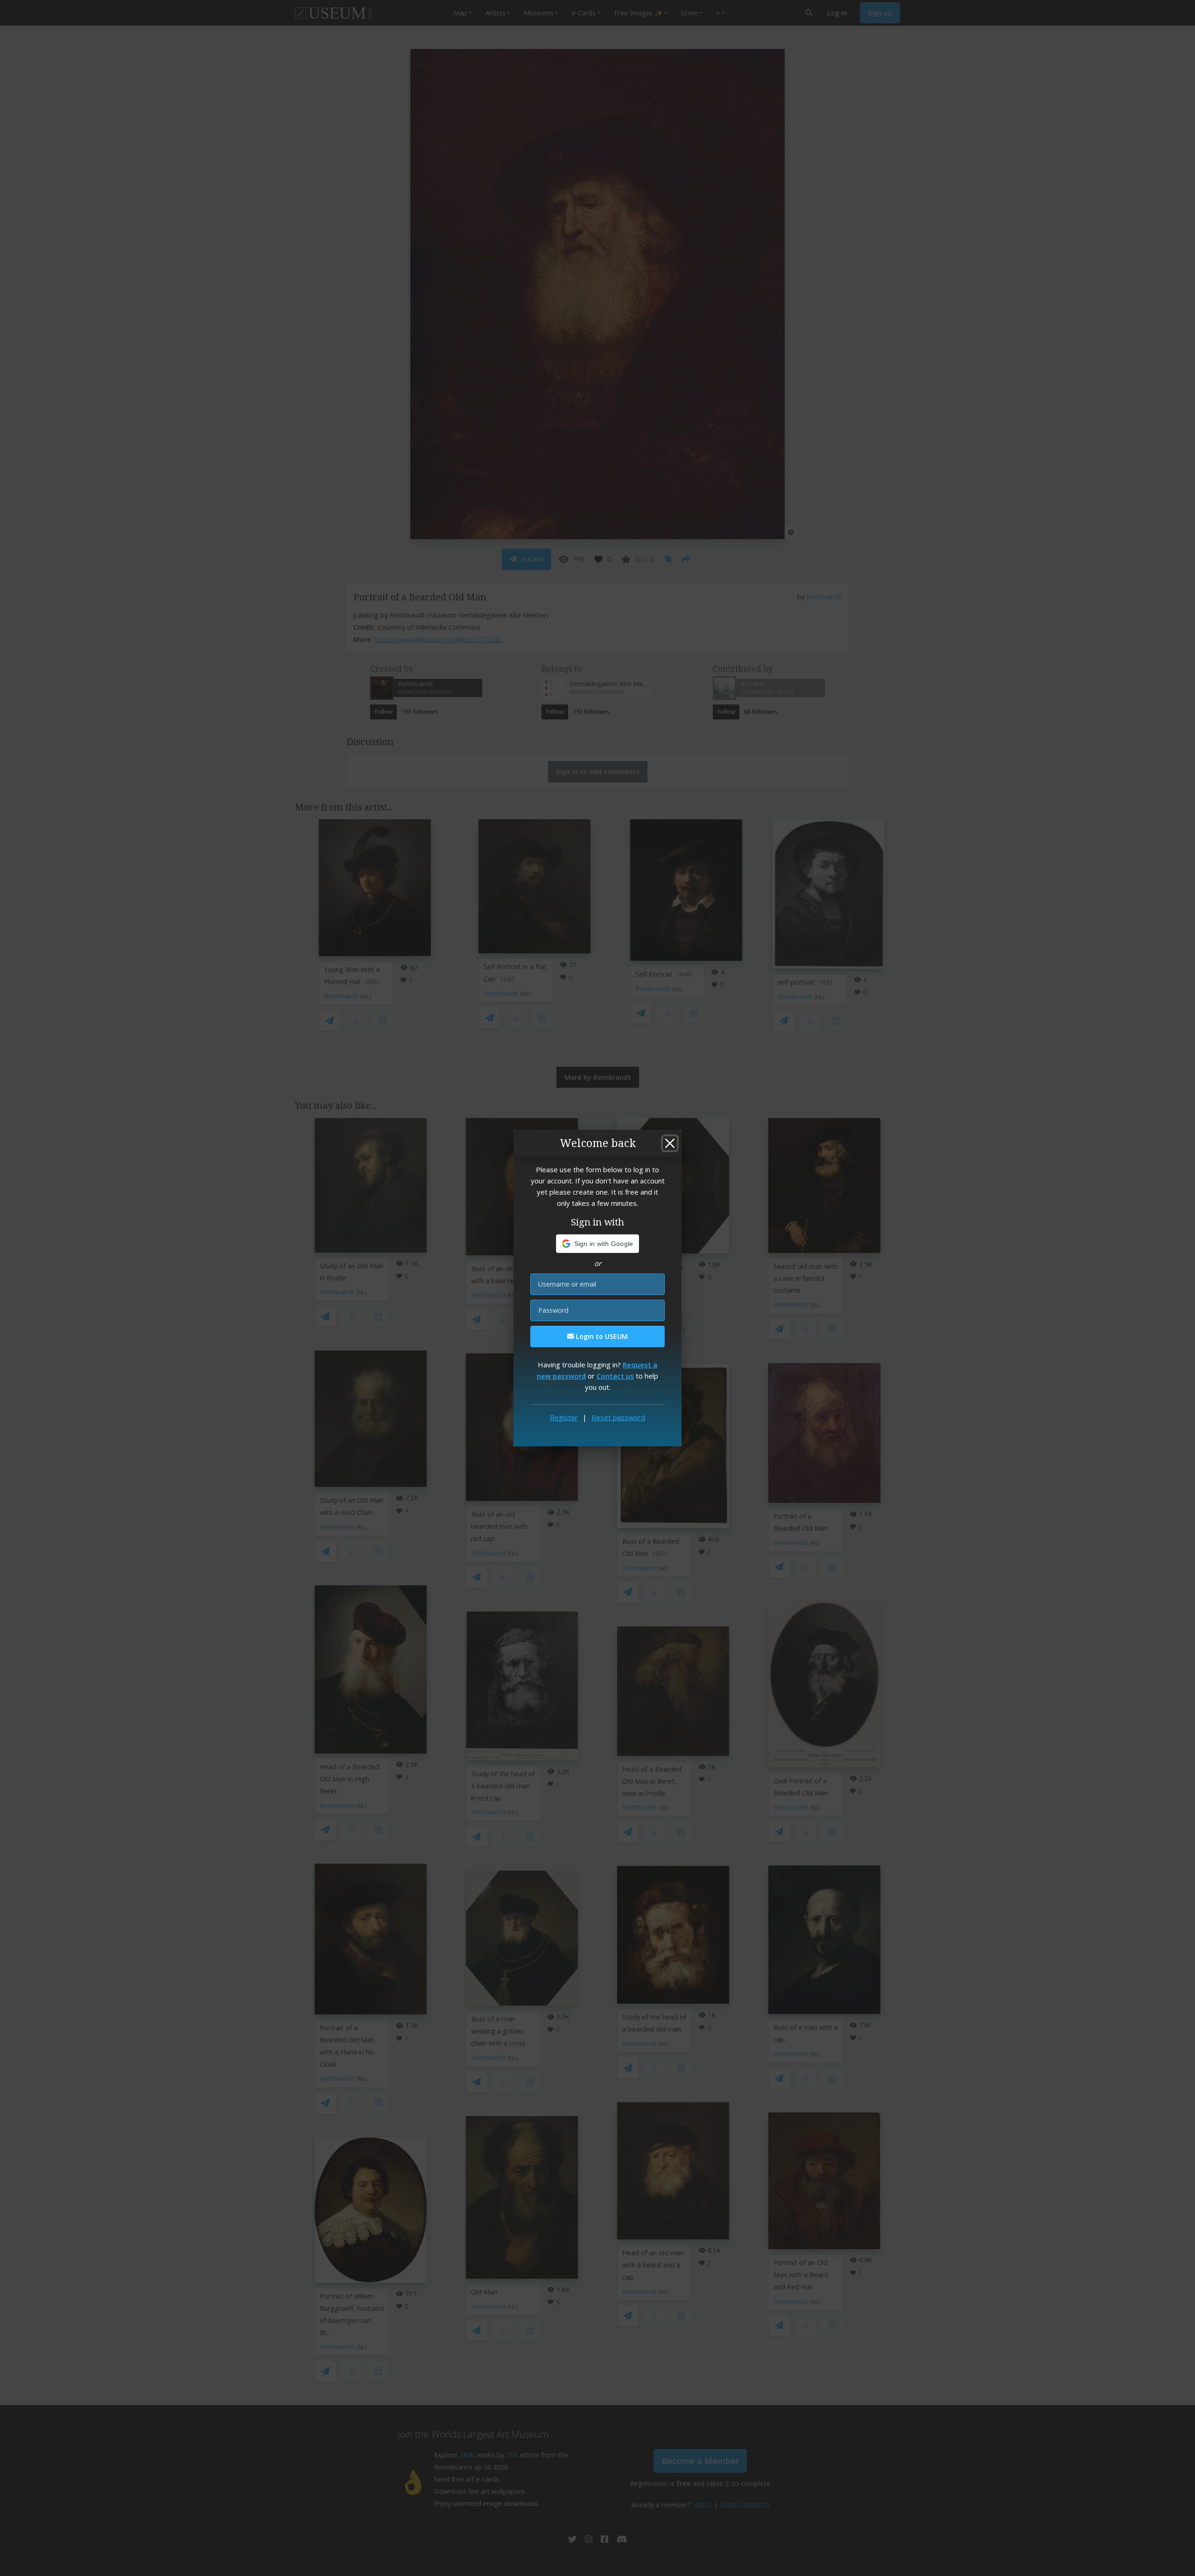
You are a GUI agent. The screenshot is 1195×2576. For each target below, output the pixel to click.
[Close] (670, 1143)
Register (564, 1417)
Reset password (618, 1417)
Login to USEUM (601, 1336)
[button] (598, 1244)
